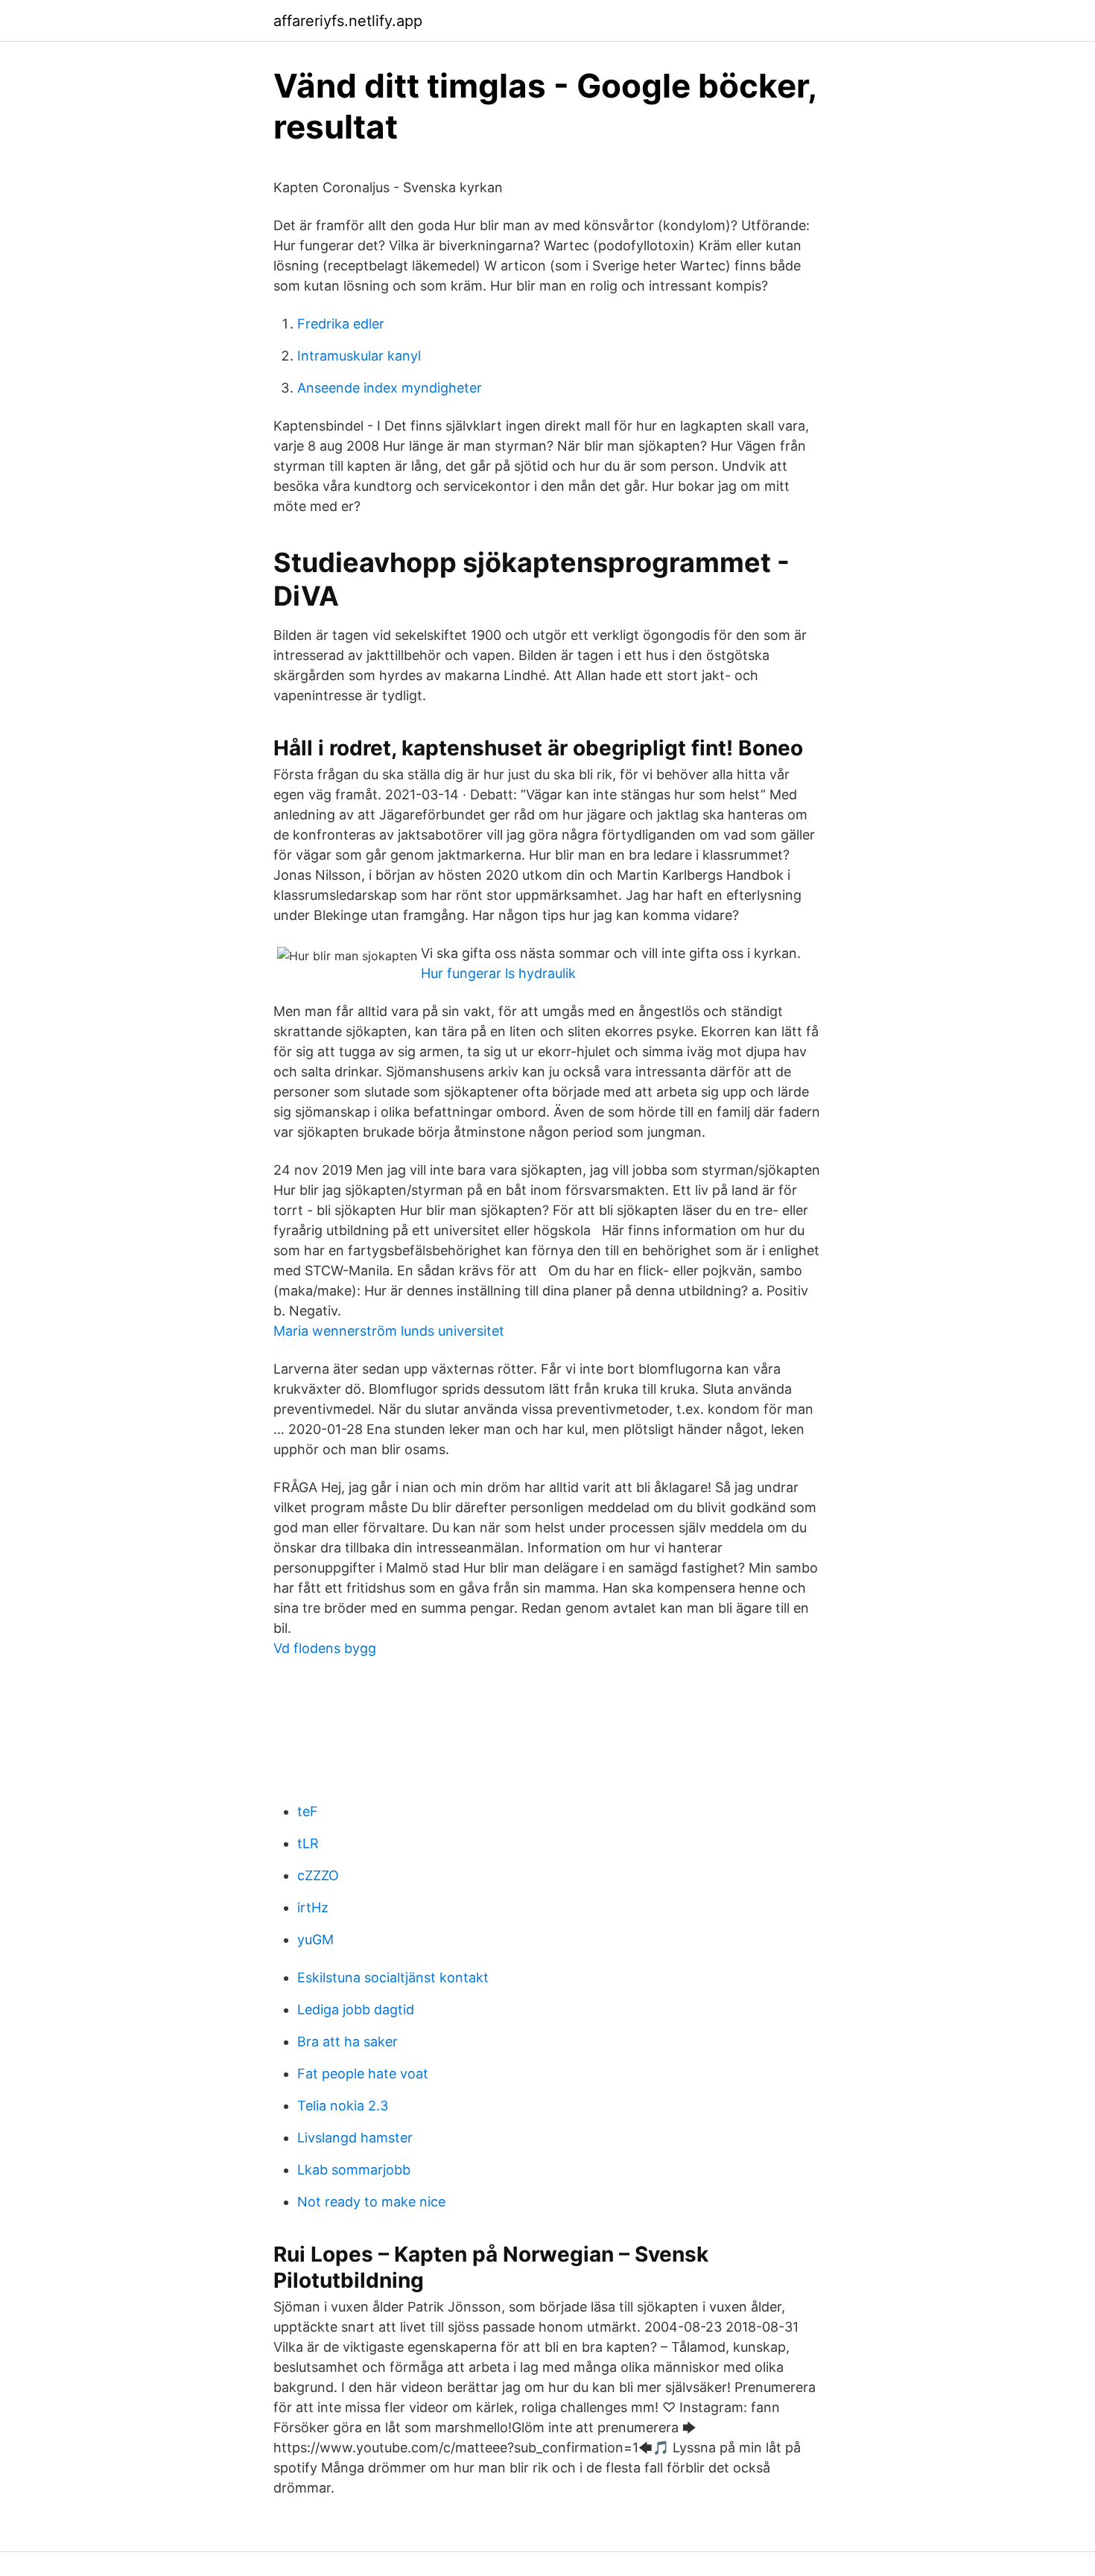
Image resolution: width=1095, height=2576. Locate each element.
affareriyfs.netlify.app (348, 21)
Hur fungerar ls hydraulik (498, 973)
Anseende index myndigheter (390, 388)
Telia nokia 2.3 (343, 2106)
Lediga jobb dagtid (356, 2009)
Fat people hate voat (363, 2074)
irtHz (313, 1907)
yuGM (315, 1939)
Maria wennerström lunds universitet (389, 1331)
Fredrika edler (341, 324)
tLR (308, 1843)
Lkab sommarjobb (354, 2170)
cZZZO (318, 1875)
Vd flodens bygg (325, 1648)
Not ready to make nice (371, 2202)
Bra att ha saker (347, 2042)
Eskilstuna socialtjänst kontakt (393, 1977)
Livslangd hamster (355, 2138)
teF (308, 1811)
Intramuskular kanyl (359, 356)
